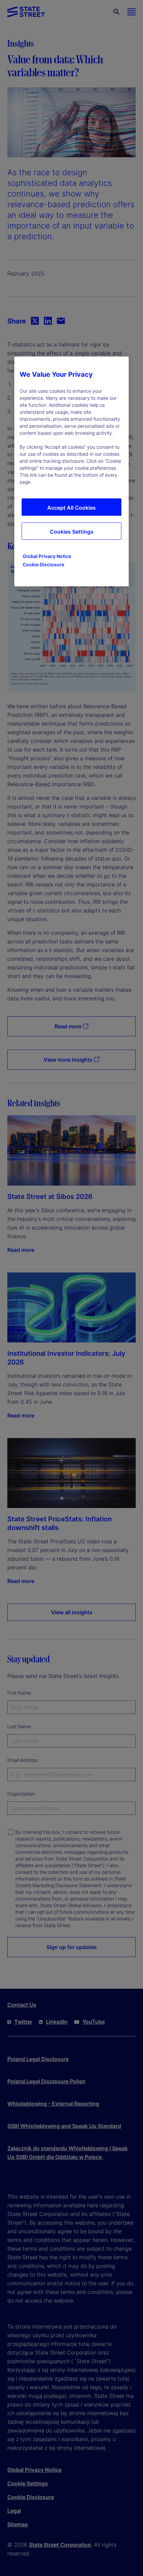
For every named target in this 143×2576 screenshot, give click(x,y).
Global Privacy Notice (47, 556)
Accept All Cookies (71, 508)
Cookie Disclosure (43, 564)
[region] (71, 471)
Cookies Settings (72, 532)
